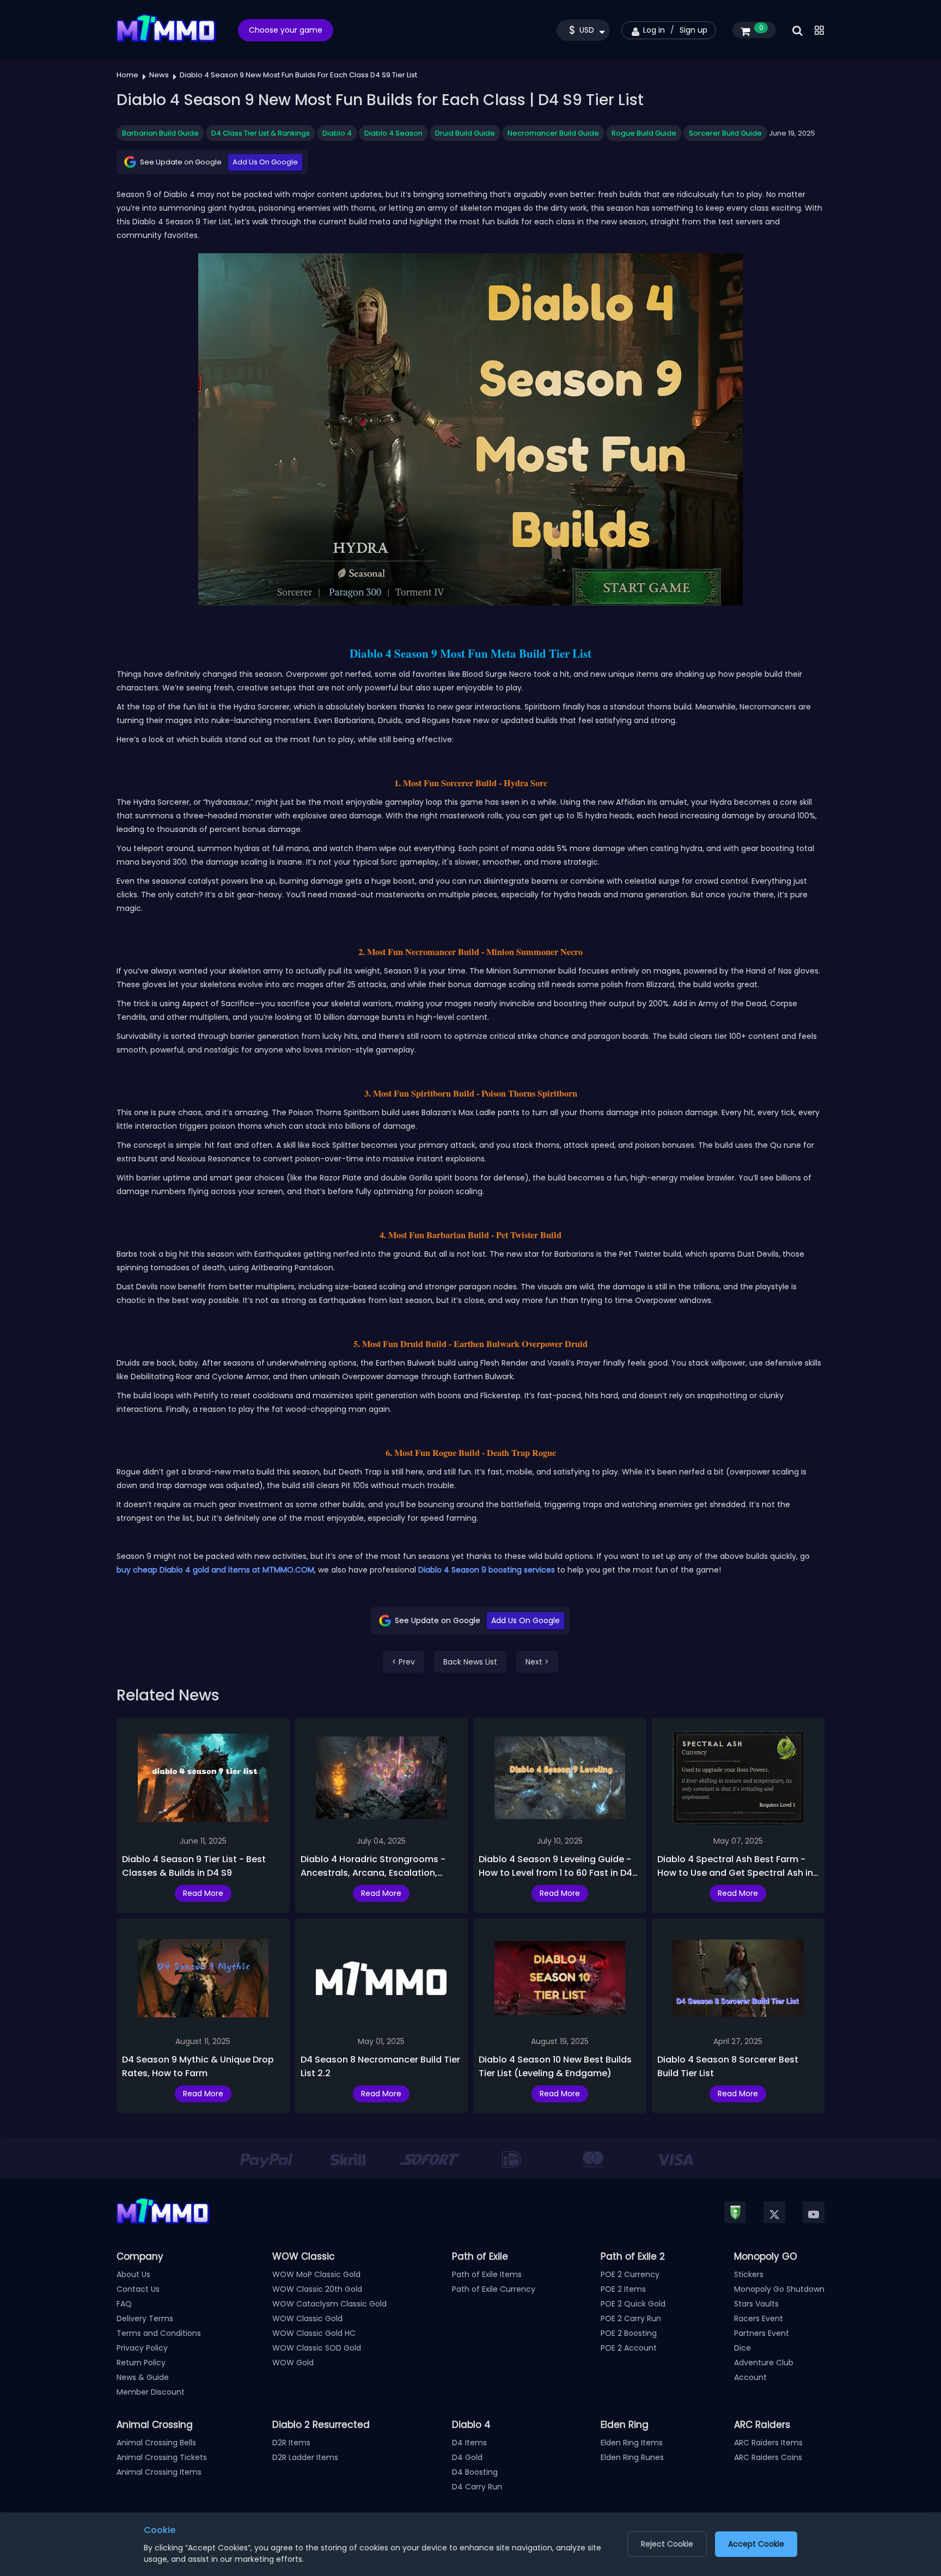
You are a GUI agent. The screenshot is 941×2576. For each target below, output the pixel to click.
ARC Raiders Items (768, 2443)
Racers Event (759, 2318)
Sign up (693, 30)
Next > (537, 1662)
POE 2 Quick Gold (633, 2304)
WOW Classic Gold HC (314, 2333)
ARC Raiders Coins (768, 2457)
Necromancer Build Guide (553, 133)
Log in (654, 30)
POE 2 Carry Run (631, 2318)
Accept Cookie (756, 2544)
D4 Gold (467, 2457)
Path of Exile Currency (494, 2289)
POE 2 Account (629, 2348)
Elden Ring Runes (632, 2457)
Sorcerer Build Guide (725, 133)
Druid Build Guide (465, 133)
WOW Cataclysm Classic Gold (329, 2304)
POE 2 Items (623, 2289)
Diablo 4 (337, 133)
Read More (203, 1893)
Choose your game (286, 30)
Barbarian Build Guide (160, 133)
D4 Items (469, 2443)
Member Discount (151, 2392)
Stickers (749, 2274)
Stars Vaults (756, 2304)
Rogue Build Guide (644, 133)
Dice (743, 2348)
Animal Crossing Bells (156, 2443)
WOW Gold (293, 2363)
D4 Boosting (475, 2472)
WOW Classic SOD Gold (317, 2348)
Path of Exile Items (487, 2274)
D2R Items (291, 2443)
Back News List (470, 1662)
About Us (133, 2274)
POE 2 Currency (630, 2274)
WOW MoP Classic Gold (316, 2274)
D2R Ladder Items (305, 2457)
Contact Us (138, 2289)
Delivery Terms (145, 2318)
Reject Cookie (667, 2544)
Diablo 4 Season (393, 133)
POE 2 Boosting (629, 2333)
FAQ (124, 2304)
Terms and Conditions (159, 2333)
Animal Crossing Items (159, 2472)
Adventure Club (764, 2363)
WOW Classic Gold (307, 2318)
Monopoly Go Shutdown (779, 2289)
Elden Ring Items (632, 2443)
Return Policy (141, 2363)
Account (750, 2377)
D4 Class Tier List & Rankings (261, 133)
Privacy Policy (142, 2348)
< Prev (404, 1662)
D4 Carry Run (477, 2487)
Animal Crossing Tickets (162, 2457)
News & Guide (143, 2377)
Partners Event (762, 2333)
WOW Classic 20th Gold (317, 2289)
